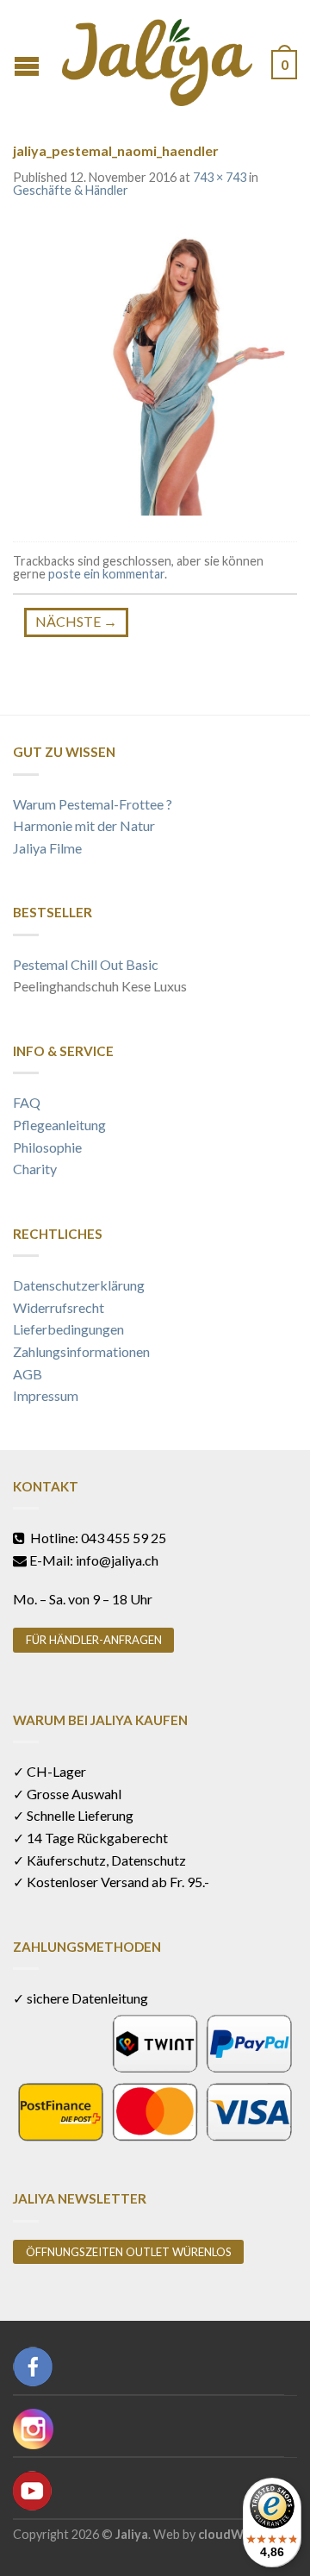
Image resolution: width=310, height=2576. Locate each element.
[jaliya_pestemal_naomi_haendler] (155, 371)
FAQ (27, 1102)
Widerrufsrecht (59, 1307)
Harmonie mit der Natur (84, 825)
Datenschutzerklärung (79, 1285)
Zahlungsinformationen (81, 1351)
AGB (28, 1374)
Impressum (46, 1395)
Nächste (76, 621)
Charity (35, 1169)
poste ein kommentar (106, 574)
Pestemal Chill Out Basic (86, 964)
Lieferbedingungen (68, 1329)
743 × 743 (220, 177)
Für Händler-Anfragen (94, 1640)
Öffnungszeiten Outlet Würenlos (129, 2252)
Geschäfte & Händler (71, 190)
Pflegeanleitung (59, 1125)
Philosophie (47, 1147)
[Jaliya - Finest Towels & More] (157, 58)
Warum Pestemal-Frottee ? (93, 804)
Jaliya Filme (47, 848)
